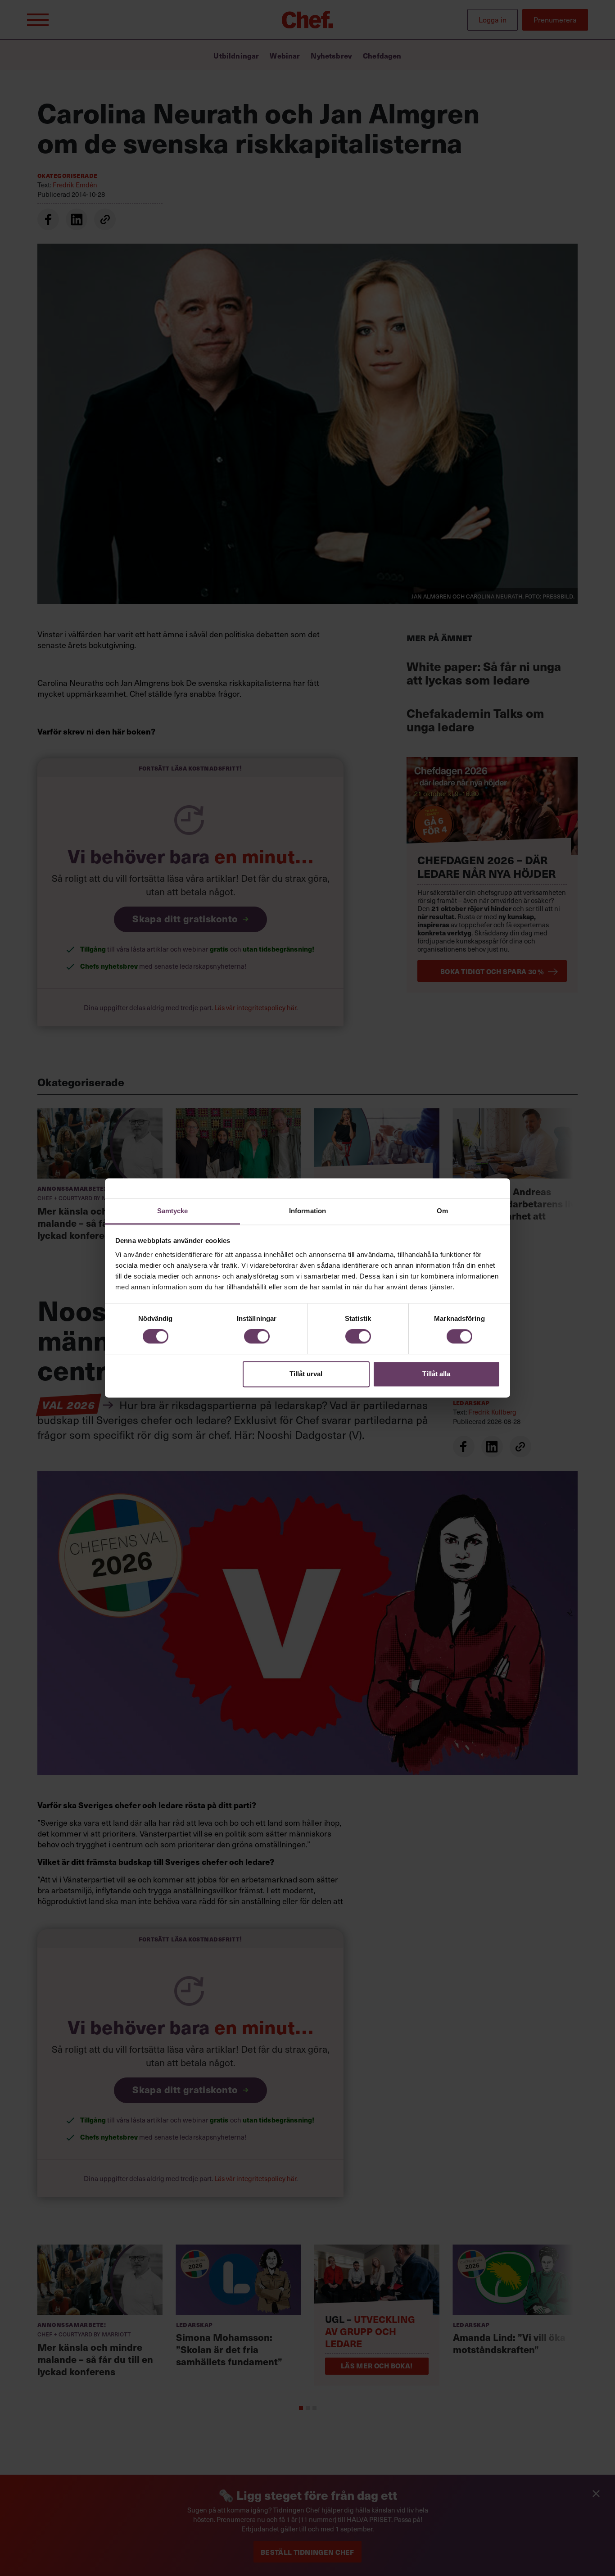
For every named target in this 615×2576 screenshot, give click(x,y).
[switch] (257, 1337)
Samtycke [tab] (173, 1211)
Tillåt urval (306, 1374)
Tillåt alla (436, 1374)
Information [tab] (307, 1211)
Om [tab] (442, 1211)
